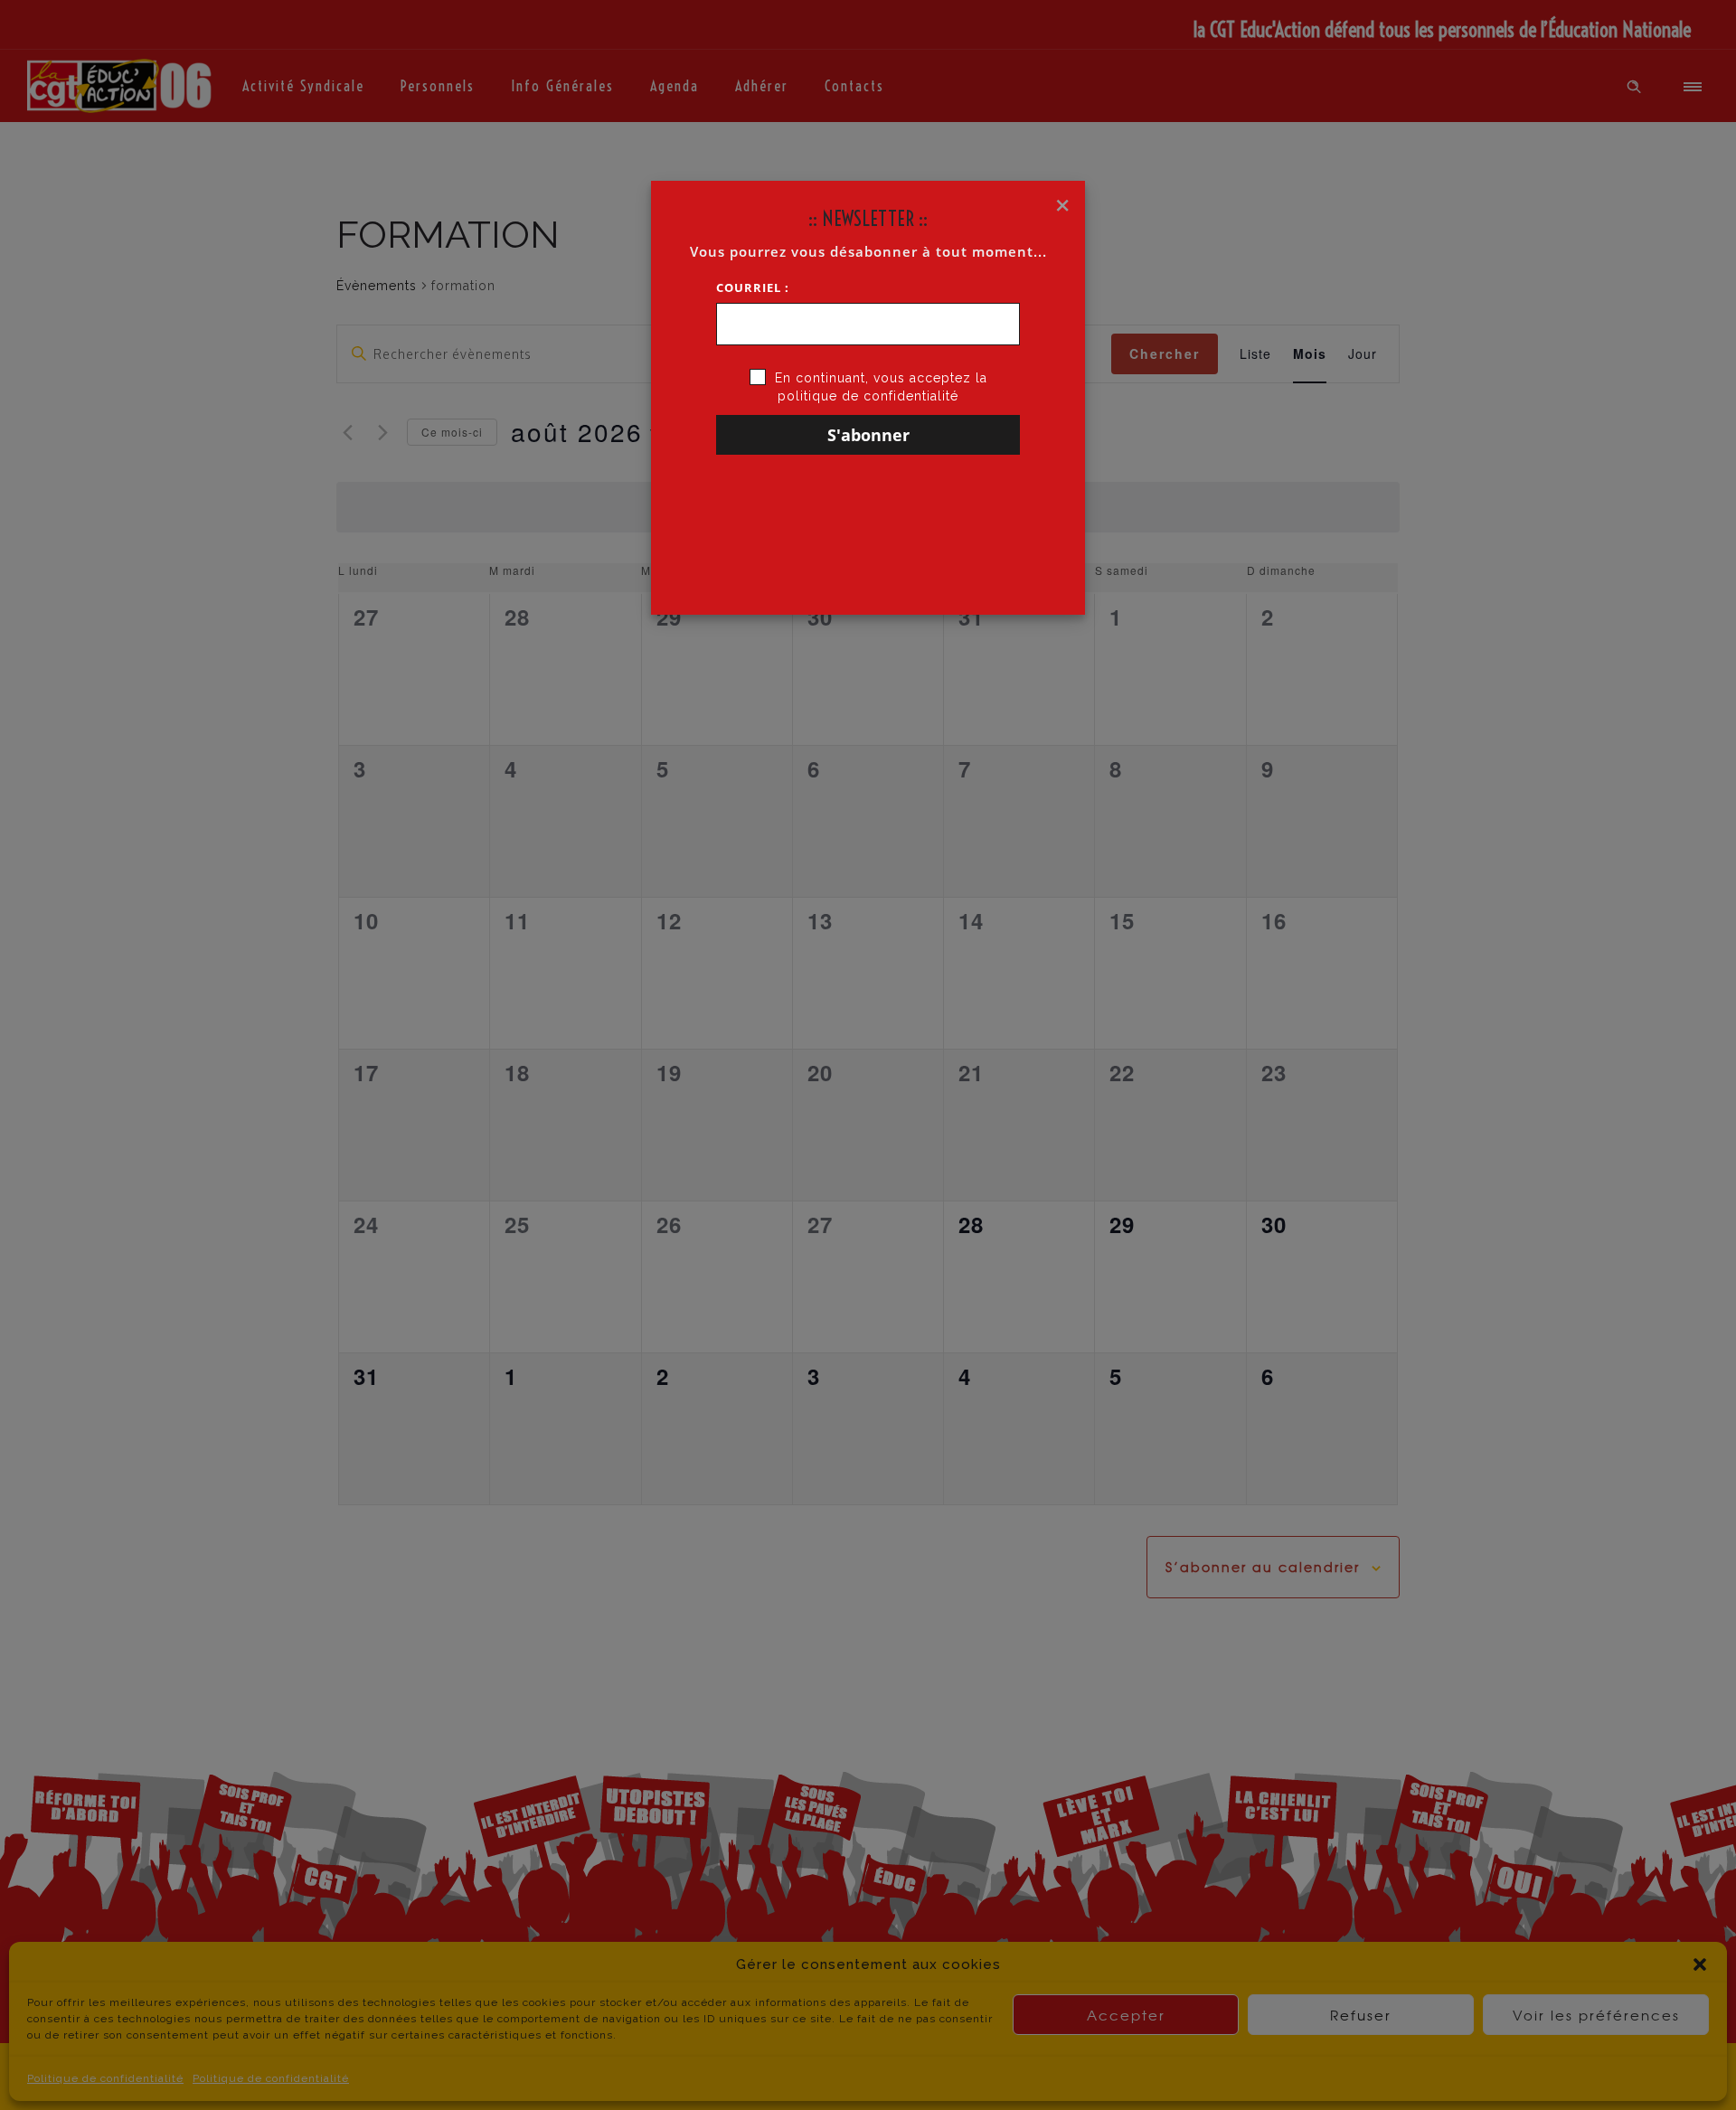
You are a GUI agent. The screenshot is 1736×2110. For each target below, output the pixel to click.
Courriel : (753, 287)
